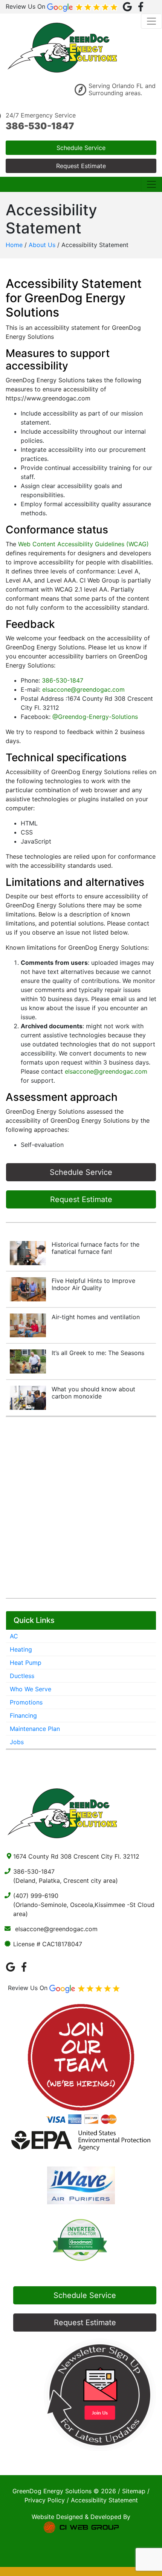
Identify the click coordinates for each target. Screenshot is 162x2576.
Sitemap (134, 2491)
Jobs (17, 1742)
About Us (42, 245)
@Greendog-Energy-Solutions (95, 717)
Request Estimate (81, 166)
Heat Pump (26, 1663)
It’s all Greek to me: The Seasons (98, 1353)
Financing (23, 1715)
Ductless (22, 1676)
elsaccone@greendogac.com (83, 689)
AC (14, 1636)
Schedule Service (81, 148)
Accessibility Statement (104, 2500)
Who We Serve (31, 1689)
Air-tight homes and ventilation (96, 1317)
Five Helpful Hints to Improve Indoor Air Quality (93, 1284)
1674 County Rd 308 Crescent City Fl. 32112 (76, 1856)
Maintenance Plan (35, 1729)
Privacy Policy (45, 2500)
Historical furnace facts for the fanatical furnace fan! (96, 1248)
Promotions (26, 1702)
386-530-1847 (40, 126)
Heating (21, 1649)
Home (14, 245)
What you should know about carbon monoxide (93, 1393)
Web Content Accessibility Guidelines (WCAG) (83, 544)
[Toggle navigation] (151, 21)
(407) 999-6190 (36, 1896)
